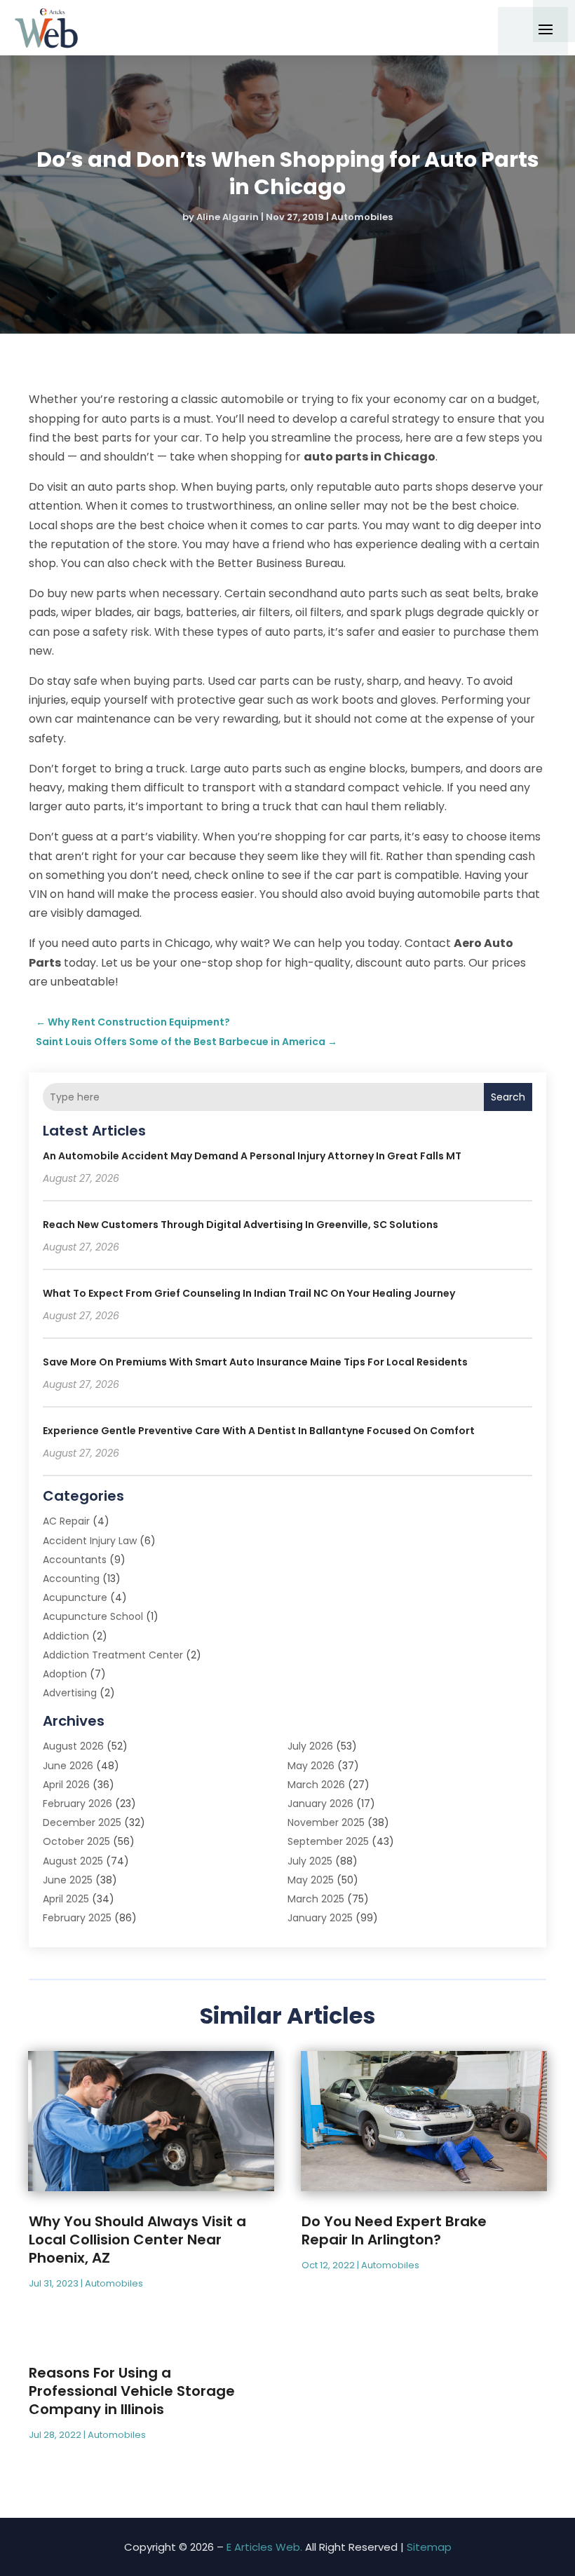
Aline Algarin (228, 217)
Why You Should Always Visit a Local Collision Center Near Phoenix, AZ (137, 2240)
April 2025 (66, 1899)
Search (508, 1097)
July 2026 (310, 1746)
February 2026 (77, 1804)
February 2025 (77, 1918)
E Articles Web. (264, 2547)
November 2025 (326, 1822)
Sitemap (429, 2547)
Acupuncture (75, 1597)
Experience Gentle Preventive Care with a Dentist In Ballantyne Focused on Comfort (259, 1431)
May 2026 (311, 1766)
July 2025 (310, 1861)
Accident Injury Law (90, 1541)
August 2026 (73, 1746)
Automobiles (362, 217)
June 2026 (68, 1766)
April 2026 (66, 1785)
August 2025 (73, 1861)
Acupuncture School (93, 1616)
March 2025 (316, 1899)
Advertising (70, 1693)
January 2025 (320, 1918)
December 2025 (82, 1822)
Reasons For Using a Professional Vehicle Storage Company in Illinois (132, 2391)
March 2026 (316, 1785)
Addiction (66, 1636)
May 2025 (311, 1880)
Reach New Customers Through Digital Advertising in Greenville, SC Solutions (241, 1225)
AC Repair (66, 1521)
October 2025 (76, 1841)
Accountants (75, 1560)
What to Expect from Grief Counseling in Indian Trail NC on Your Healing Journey (249, 1293)
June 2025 (68, 1880)
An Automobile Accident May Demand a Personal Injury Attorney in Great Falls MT (252, 1156)
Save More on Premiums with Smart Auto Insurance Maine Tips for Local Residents (255, 1362)
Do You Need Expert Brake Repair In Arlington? (394, 2230)
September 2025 (328, 1841)
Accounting (71, 1579)
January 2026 (320, 1804)
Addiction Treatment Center (113, 1655)
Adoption (65, 1674)
